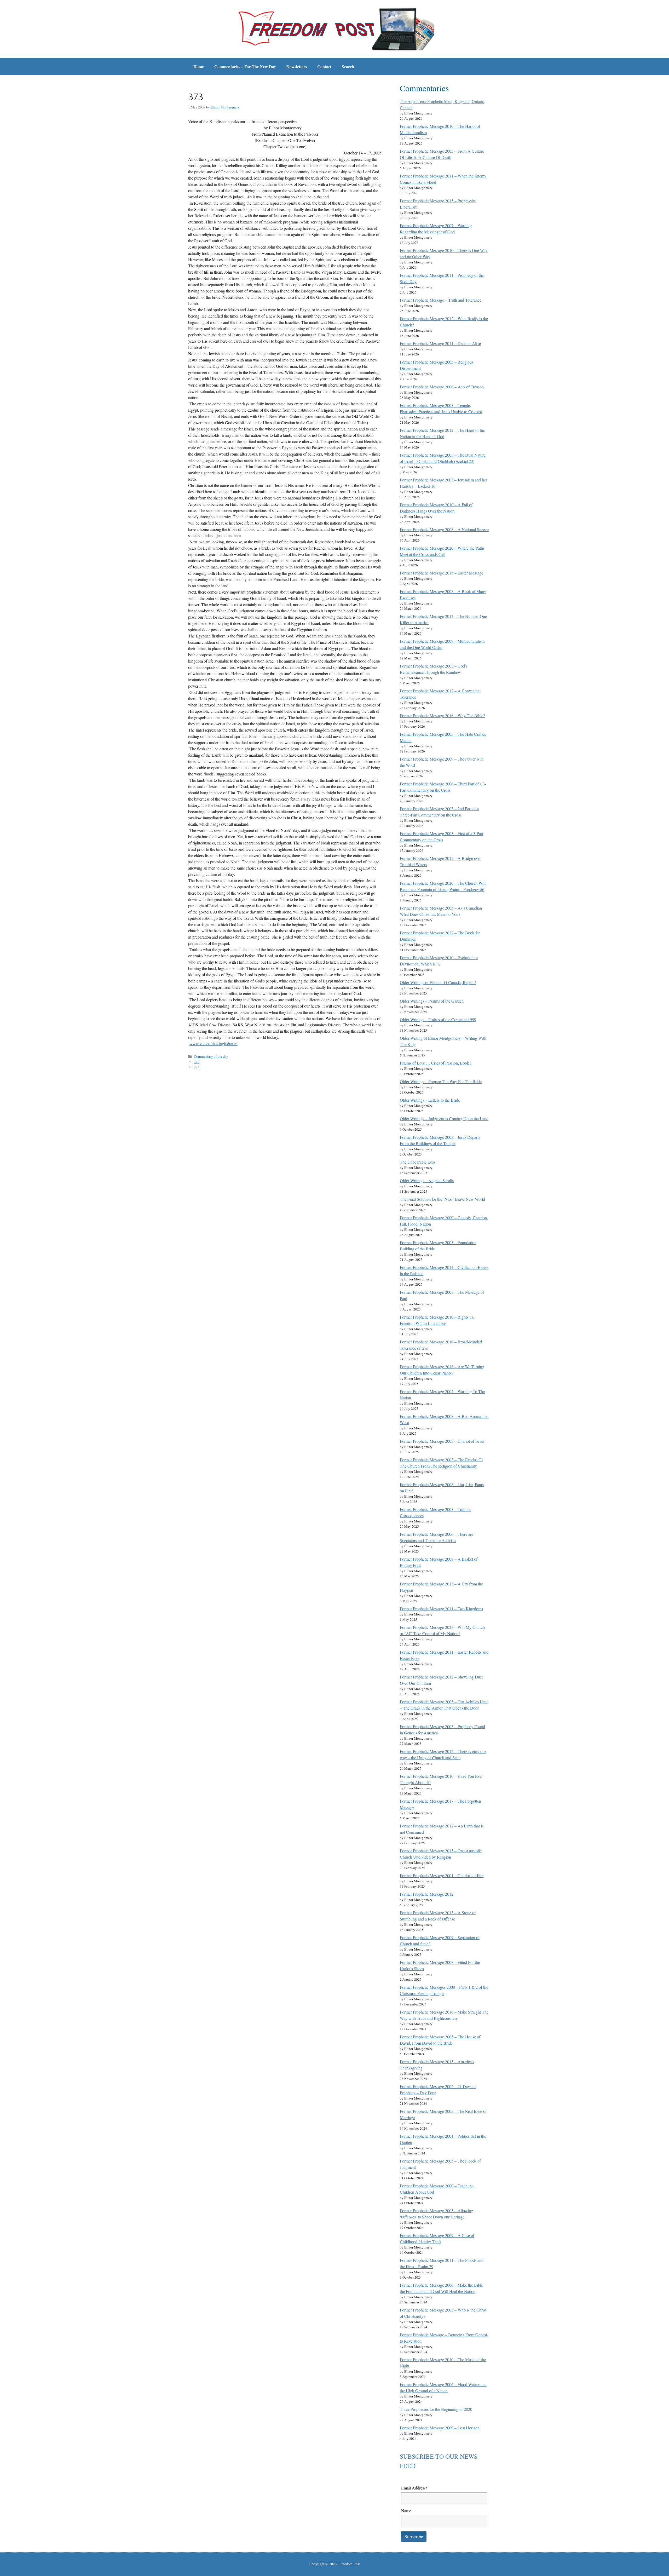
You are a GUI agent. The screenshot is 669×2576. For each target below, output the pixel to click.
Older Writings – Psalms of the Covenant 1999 (438, 1019)
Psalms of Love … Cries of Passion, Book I (436, 1063)
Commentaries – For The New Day (245, 67)
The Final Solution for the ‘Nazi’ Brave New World (442, 1199)
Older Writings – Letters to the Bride (430, 1100)
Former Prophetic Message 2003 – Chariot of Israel (442, 1441)
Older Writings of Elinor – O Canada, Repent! (438, 982)
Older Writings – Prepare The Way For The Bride (441, 1081)
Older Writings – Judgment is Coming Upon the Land (444, 1119)
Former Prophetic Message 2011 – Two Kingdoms (441, 1609)
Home (199, 67)
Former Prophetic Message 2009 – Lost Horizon (440, 2428)
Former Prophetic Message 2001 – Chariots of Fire (442, 1875)
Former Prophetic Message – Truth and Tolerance (441, 300)
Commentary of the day (211, 1056)
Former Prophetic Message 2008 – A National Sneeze (444, 529)
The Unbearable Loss (418, 1162)
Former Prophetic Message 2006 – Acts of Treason (442, 387)
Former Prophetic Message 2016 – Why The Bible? (442, 715)
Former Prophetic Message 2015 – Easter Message (442, 573)
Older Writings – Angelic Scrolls (427, 1180)
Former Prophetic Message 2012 (427, 1894)
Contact (324, 67)
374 (197, 1067)
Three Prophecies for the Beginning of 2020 (436, 2409)
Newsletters (297, 67)
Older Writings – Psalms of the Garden (432, 1001)
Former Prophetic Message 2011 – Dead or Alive (440, 343)
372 (197, 1062)
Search (348, 67)
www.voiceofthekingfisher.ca (214, 1043)
